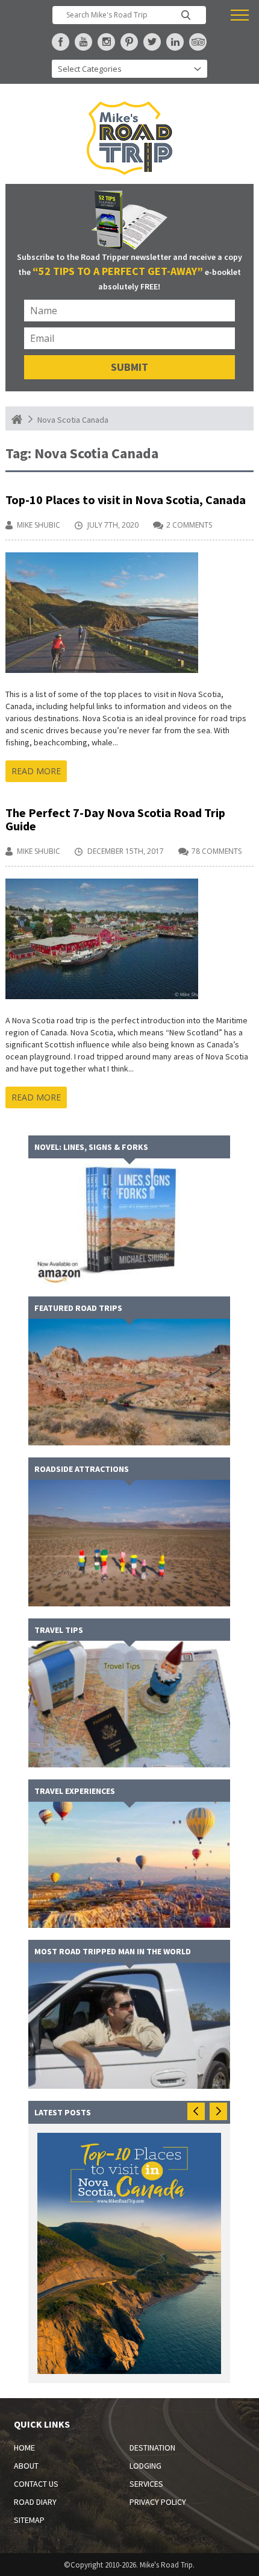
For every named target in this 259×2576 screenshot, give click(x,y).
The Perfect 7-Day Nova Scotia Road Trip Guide (115, 819)
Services (146, 2484)
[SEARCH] (186, 15)
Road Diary (35, 2502)
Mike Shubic (39, 525)
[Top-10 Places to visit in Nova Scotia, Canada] (102, 558)
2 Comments (189, 525)
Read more (36, 771)
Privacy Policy (158, 2502)
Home (24, 2448)
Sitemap (29, 2520)
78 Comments (217, 851)
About (26, 2466)
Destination (152, 2448)
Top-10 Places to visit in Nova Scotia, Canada (126, 500)
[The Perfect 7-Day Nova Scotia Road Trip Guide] (102, 884)
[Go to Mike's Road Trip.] (17, 419)
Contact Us (36, 2484)
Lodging (145, 2466)
